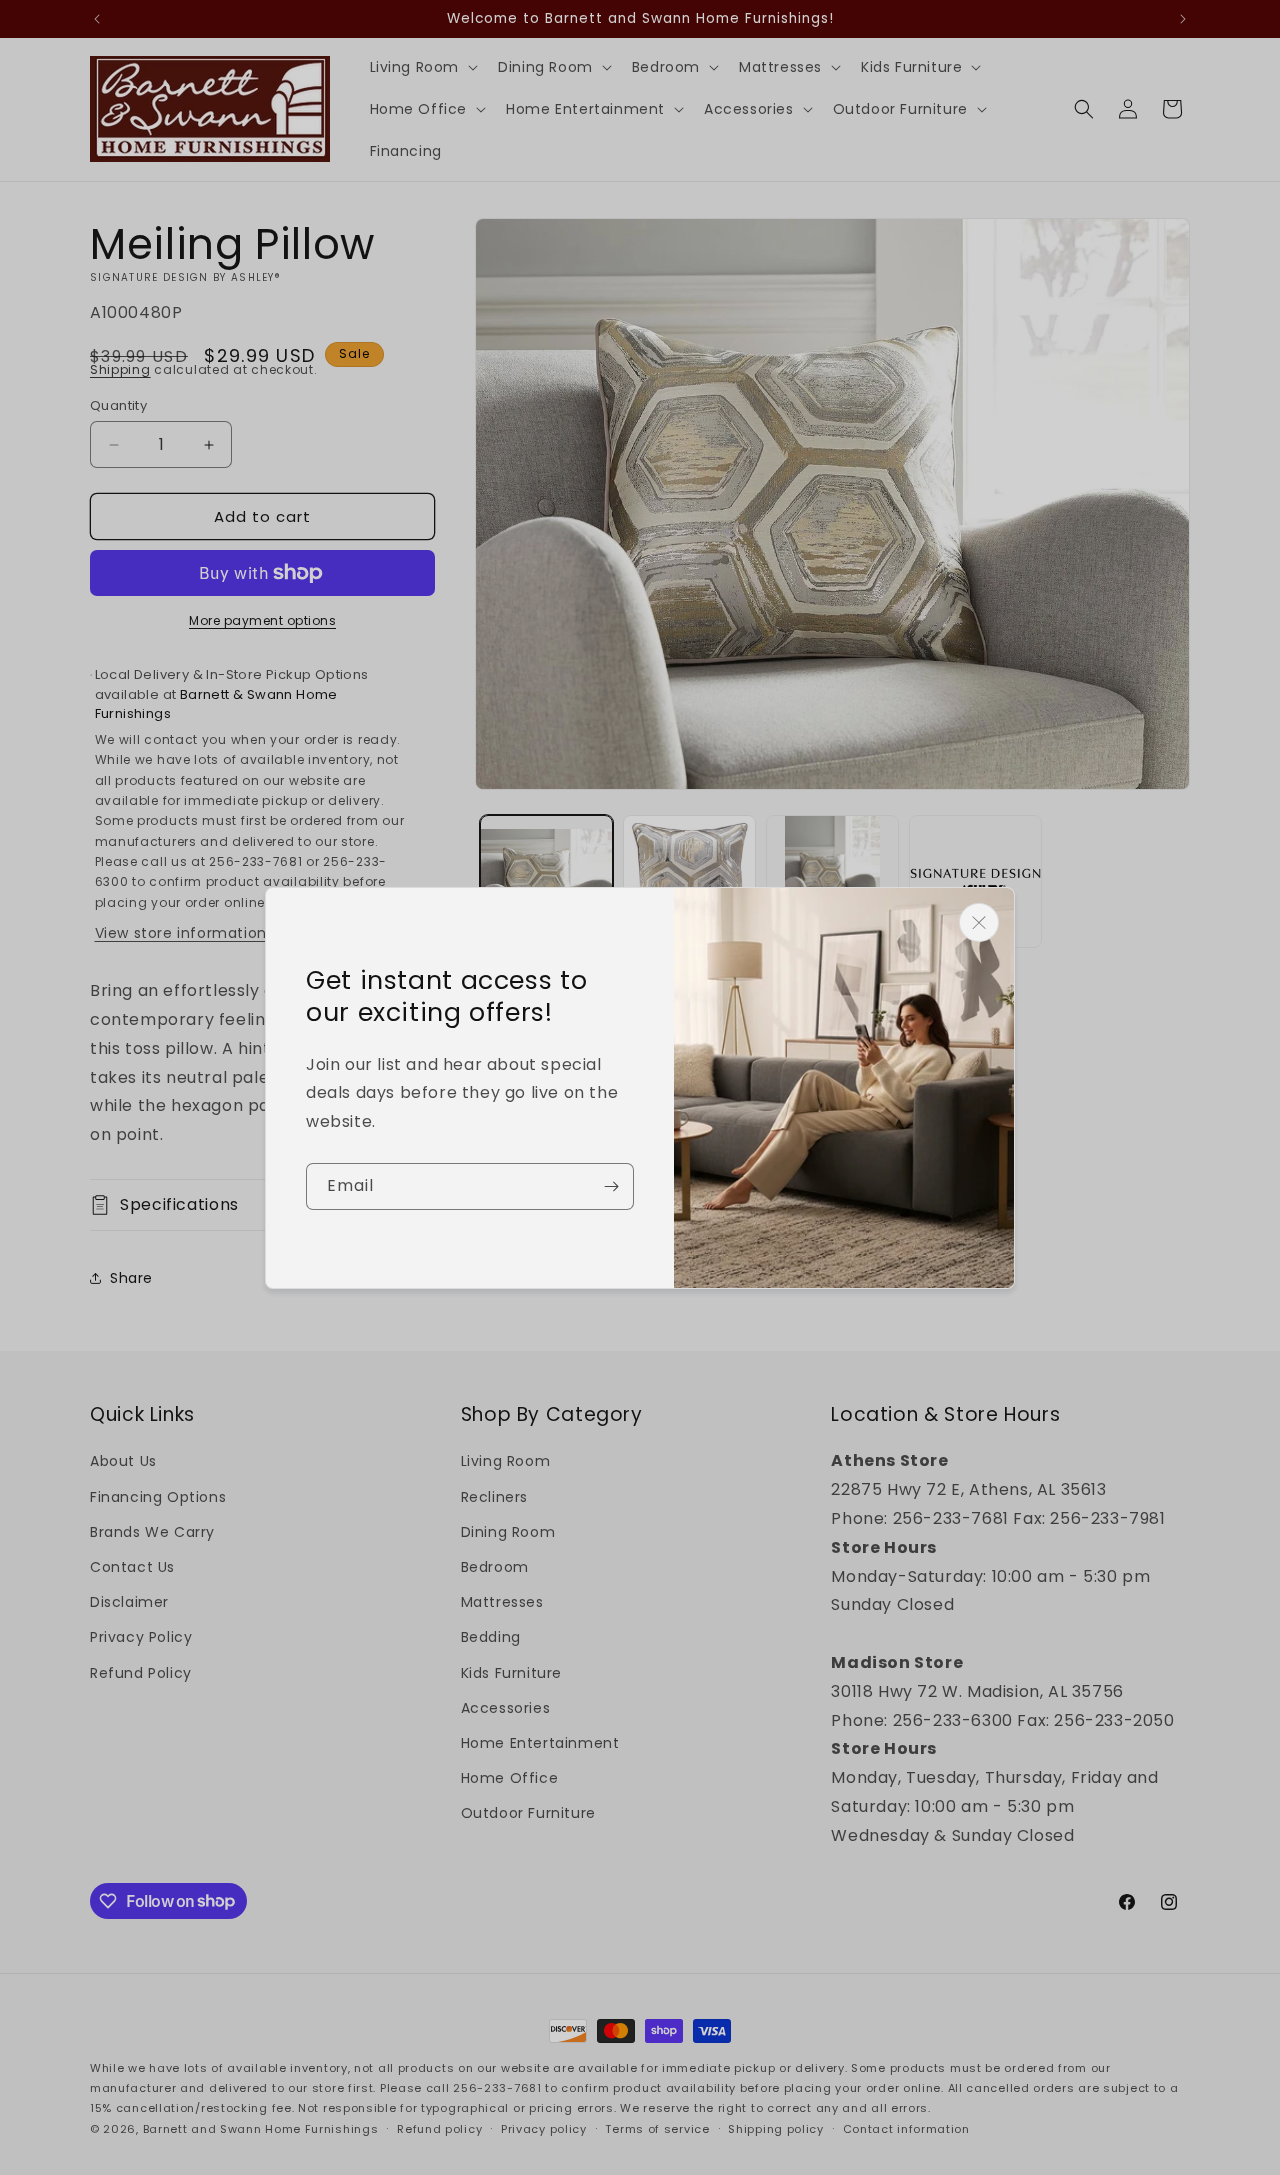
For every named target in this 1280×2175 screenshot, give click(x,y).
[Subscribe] (611, 1186)
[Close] (979, 922)
